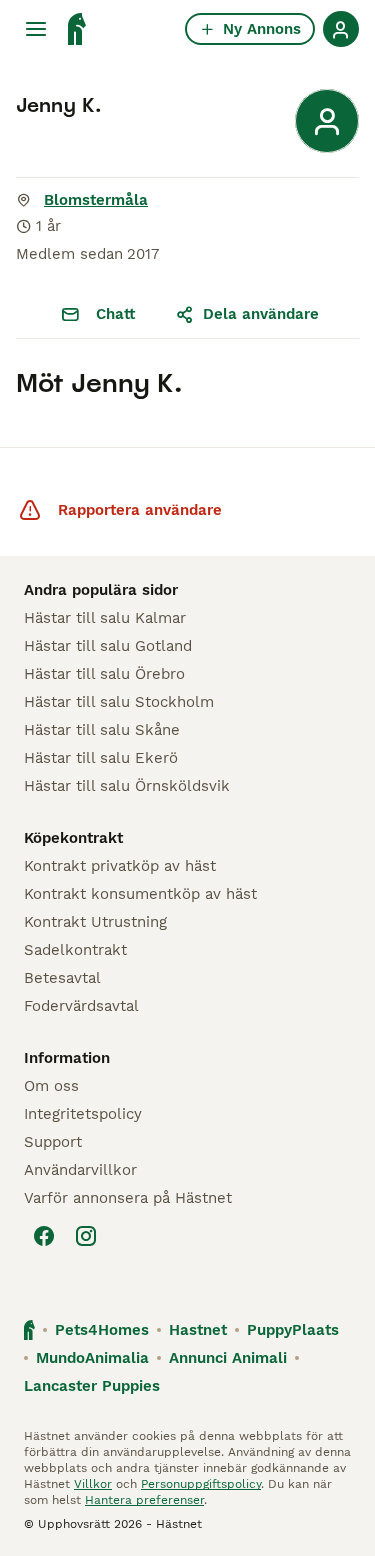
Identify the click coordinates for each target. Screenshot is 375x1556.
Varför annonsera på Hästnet (128, 1198)
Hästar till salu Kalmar (105, 618)
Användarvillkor (80, 1170)
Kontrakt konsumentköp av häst (140, 894)
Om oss (51, 1086)
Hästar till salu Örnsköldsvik (127, 786)
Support (53, 1142)
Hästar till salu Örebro (104, 674)
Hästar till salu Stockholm (119, 702)
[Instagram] (86, 1236)
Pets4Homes (102, 1330)
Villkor (93, 1484)
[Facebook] (44, 1236)
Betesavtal (62, 978)
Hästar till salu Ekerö (101, 758)
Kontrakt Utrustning (95, 922)
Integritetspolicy (83, 1114)
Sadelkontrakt (75, 950)
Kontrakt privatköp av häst (120, 866)
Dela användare (261, 314)
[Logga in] (341, 29)
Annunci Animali (228, 1358)
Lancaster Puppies (92, 1386)
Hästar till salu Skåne (102, 730)
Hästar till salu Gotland (108, 646)
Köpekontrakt (73, 838)
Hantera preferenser (144, 1500)
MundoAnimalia (92, 1358)
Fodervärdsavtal (81, 1006)
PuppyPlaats (293, 1330)
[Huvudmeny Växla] (36, 29)
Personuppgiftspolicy (201, 1484)
